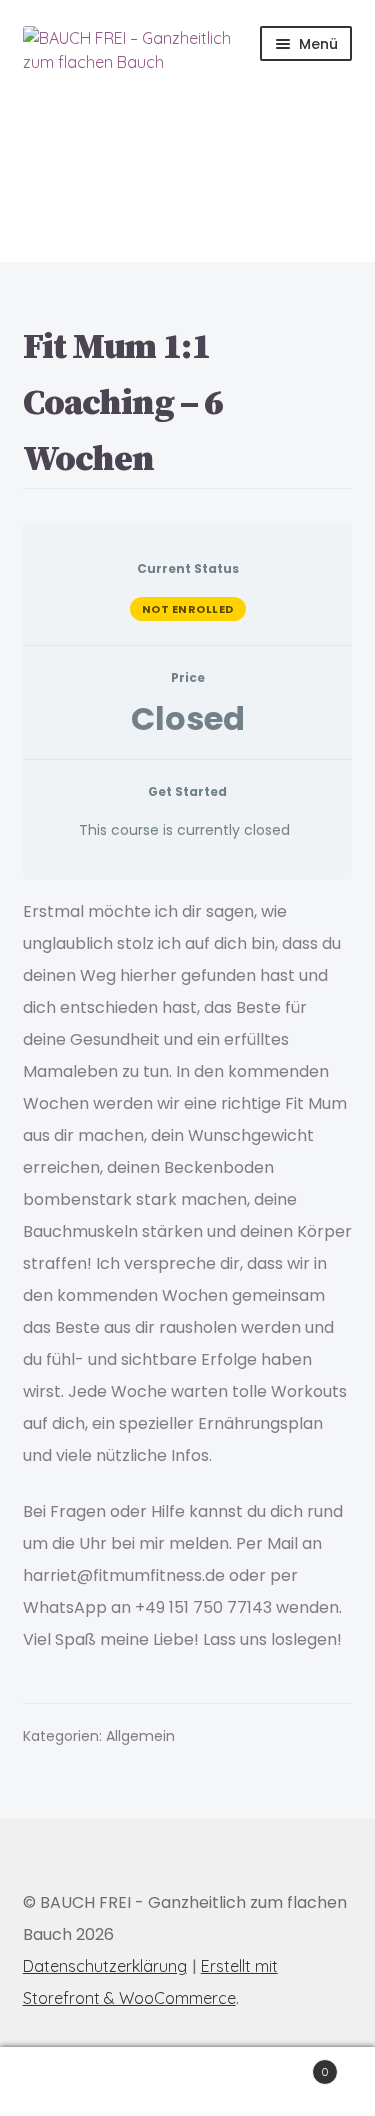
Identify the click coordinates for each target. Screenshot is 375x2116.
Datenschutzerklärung (105, 1966)
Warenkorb (289, 2064)
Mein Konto (62, 2082)
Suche (187, 2082)
